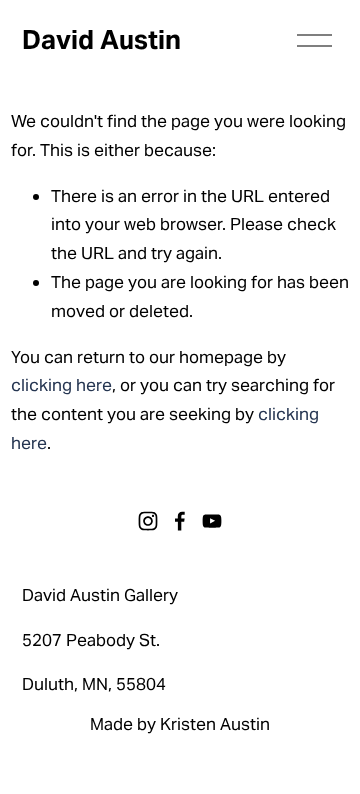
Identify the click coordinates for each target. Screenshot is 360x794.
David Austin (101, 40)
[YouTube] (212, 521)
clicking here (61, 385)
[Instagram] (148, 521)
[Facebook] (180, 521)
